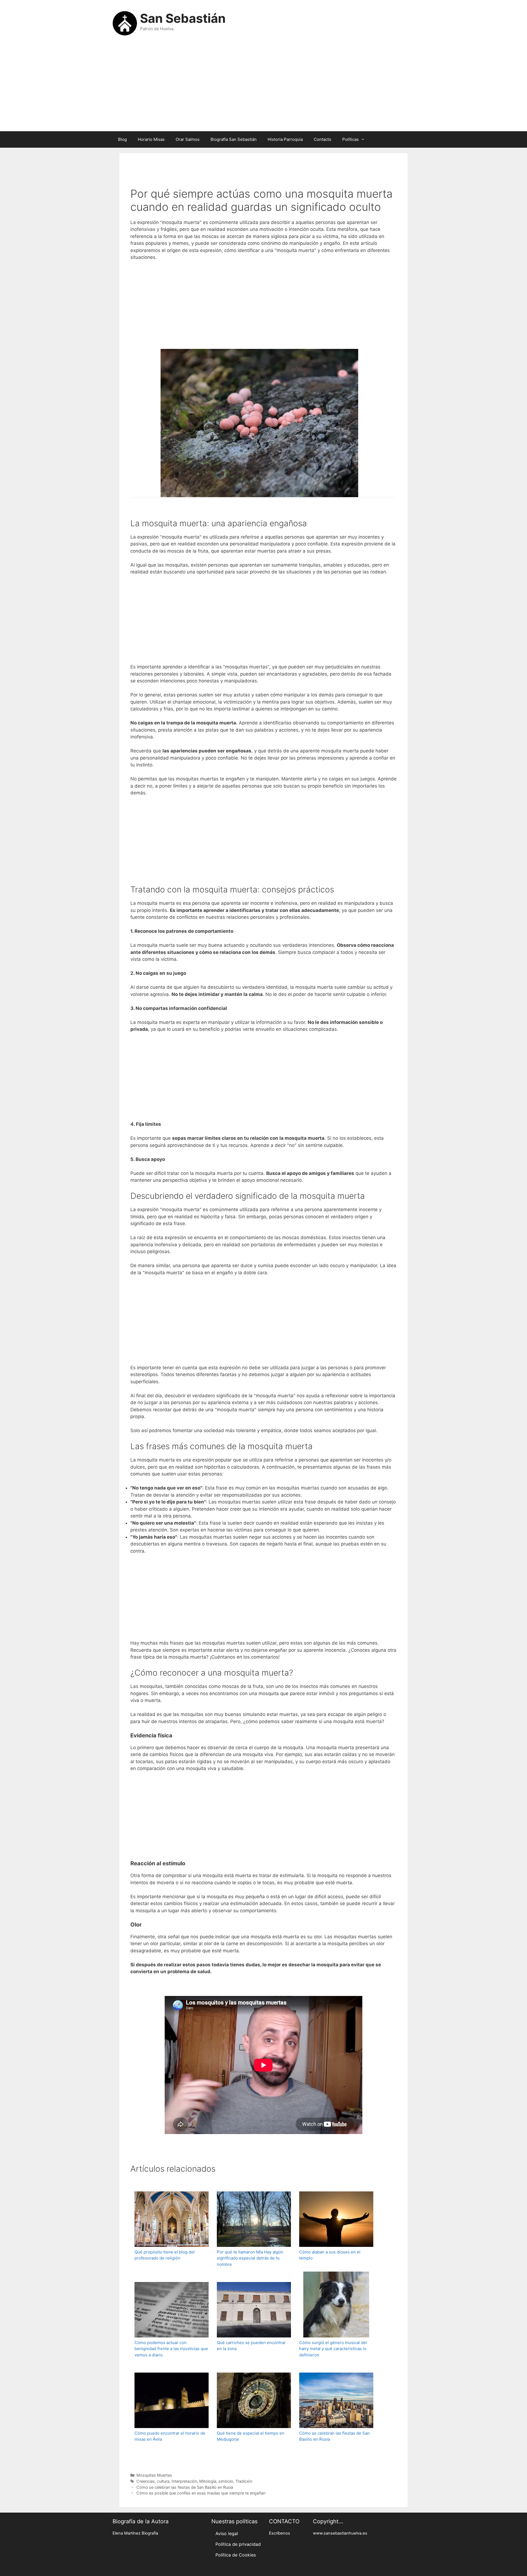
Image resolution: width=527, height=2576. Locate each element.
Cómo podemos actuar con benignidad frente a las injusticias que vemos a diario (171, 2349)
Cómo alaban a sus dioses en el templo (330, 2255)
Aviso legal (227, 2533)
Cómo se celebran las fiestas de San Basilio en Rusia (334, 2436)
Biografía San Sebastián (234, 139)
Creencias (146, 2481)
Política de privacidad (238, 2544)
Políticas (351, 139)
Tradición (244, 2481)
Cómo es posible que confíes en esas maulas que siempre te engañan (201, 2493)
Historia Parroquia (285, 139)
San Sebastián (183, 18)
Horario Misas (151, 139)
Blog (122, 139)
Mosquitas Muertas (154, 2475)
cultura (163, 2481)
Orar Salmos (188, 139)
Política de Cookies (236, 2555)
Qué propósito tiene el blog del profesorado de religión (165, 2255)
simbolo (226, 2481)
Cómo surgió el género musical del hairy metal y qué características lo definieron (333, 2349)
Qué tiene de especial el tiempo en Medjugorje (251, 2436)
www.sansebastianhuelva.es (340, 2533)
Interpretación (184, 2481)
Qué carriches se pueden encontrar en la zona (251, 2346)
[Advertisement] (263, 87)
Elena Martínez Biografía (135, 2533)
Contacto (323, 139)
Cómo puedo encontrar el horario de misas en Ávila (170, 2436)
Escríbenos (280, 2533)
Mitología (208, 2481)
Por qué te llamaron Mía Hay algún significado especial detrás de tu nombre (250, 2258)
